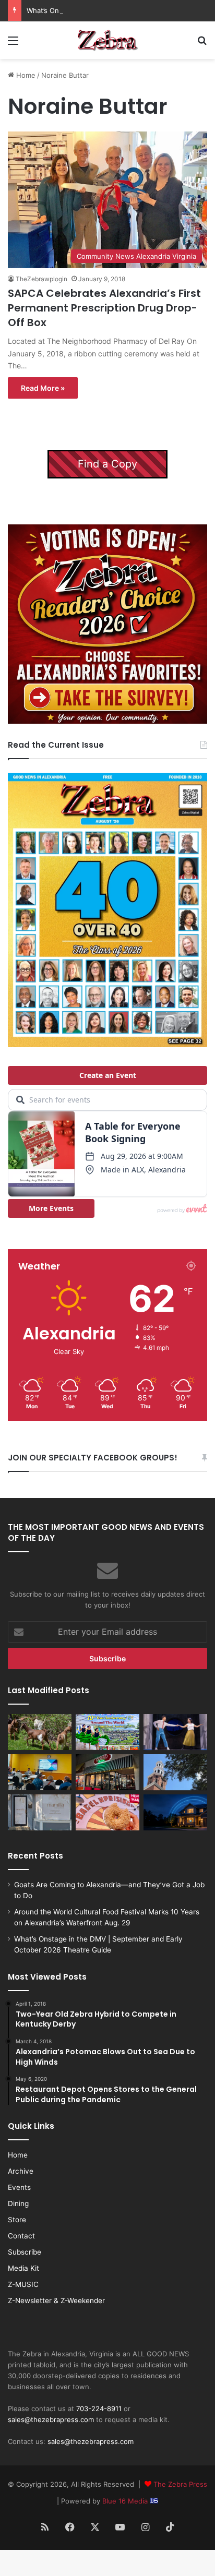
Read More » (43, 388)
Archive (21, 2171)
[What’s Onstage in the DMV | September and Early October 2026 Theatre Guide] (175, 1732)
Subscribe (25, 2252)
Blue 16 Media (126, 2501)
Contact (21, 2236)
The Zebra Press (180, 2484)
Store (17, 2220)
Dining (18, 2203)
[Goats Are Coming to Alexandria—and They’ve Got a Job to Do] (40, 1732)
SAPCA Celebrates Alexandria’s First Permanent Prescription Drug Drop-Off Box (104, 308)
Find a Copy (107, 464)
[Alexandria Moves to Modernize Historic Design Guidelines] (40, 1772)
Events (19, 2187)
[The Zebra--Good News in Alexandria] (107, 40)
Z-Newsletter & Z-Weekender (56, 2301)
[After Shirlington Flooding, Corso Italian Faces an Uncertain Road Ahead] (107, 1772)
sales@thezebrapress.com (51, 2419)
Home (25, 75)
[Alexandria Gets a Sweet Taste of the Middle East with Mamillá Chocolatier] (40, 1812)
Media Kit (23, 2268)
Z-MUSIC (23, 2284)
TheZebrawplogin (41, 279)
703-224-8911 (99, 2409)
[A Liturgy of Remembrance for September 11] (175, 1772)
